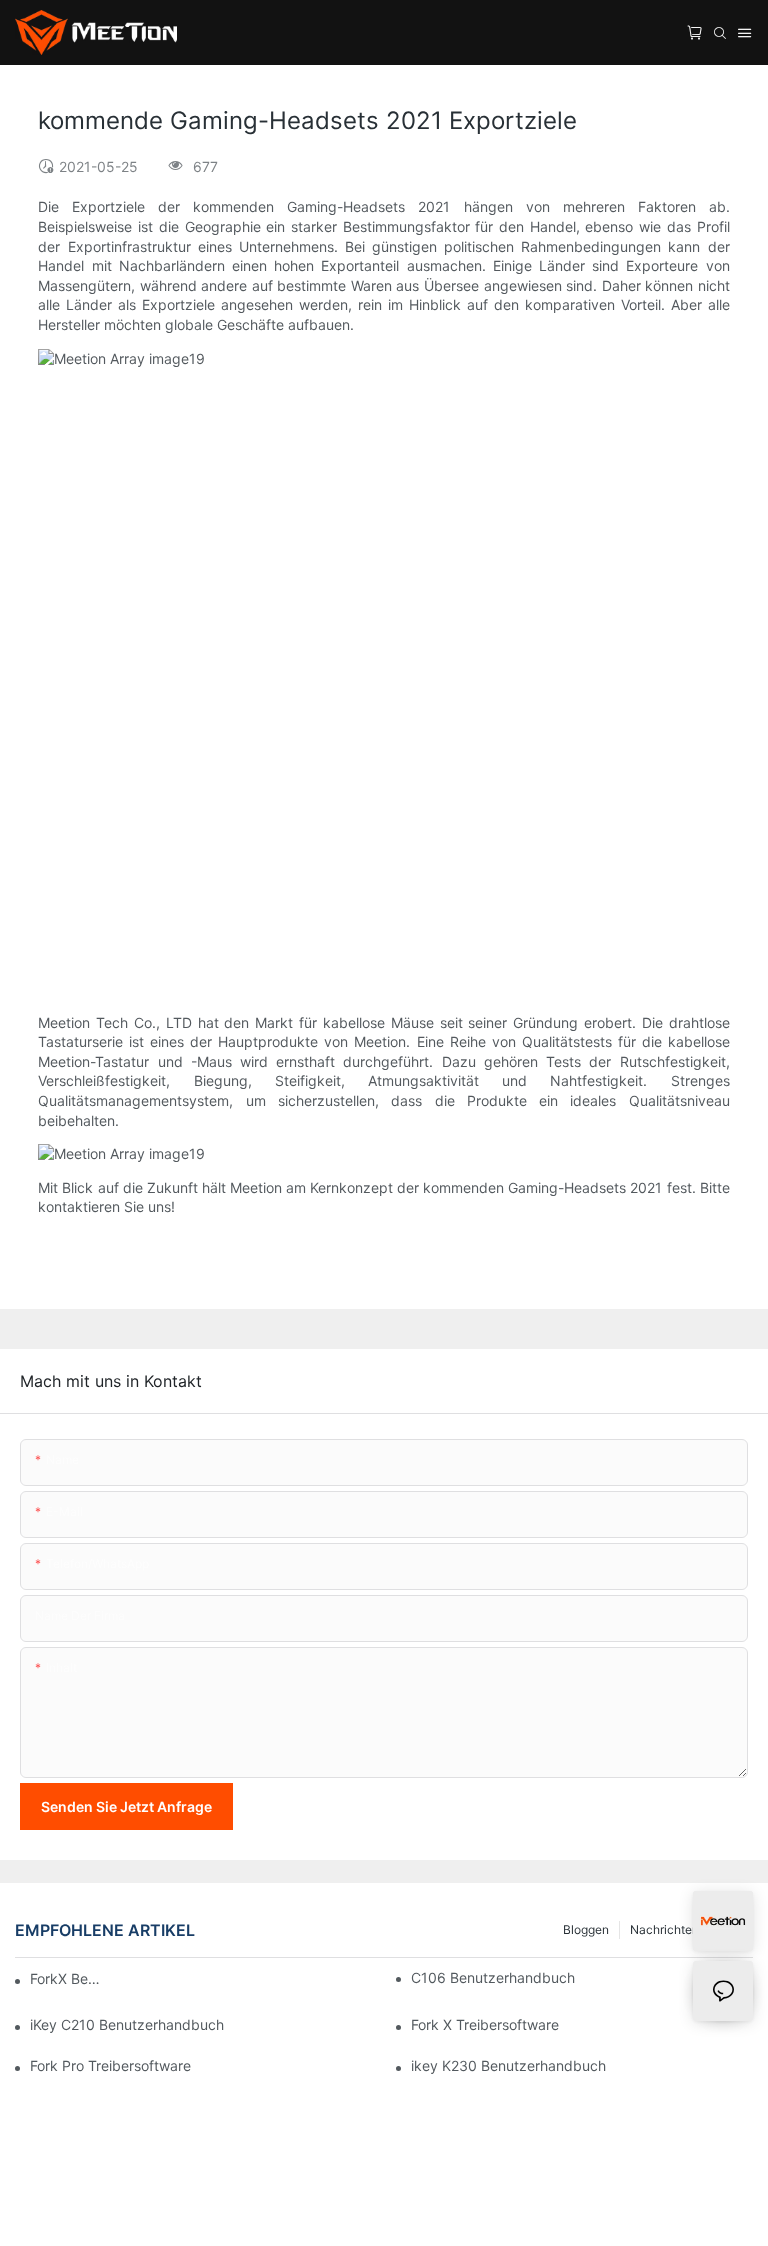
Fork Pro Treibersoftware (110, 2065)
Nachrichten (664, 1929)
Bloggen (586, 1929)
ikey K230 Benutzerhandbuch (508, 2065)
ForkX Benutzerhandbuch (68, 1978)
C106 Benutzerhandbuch (493, 1977)
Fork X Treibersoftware (485, 2024)
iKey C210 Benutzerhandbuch (127, 2024)
